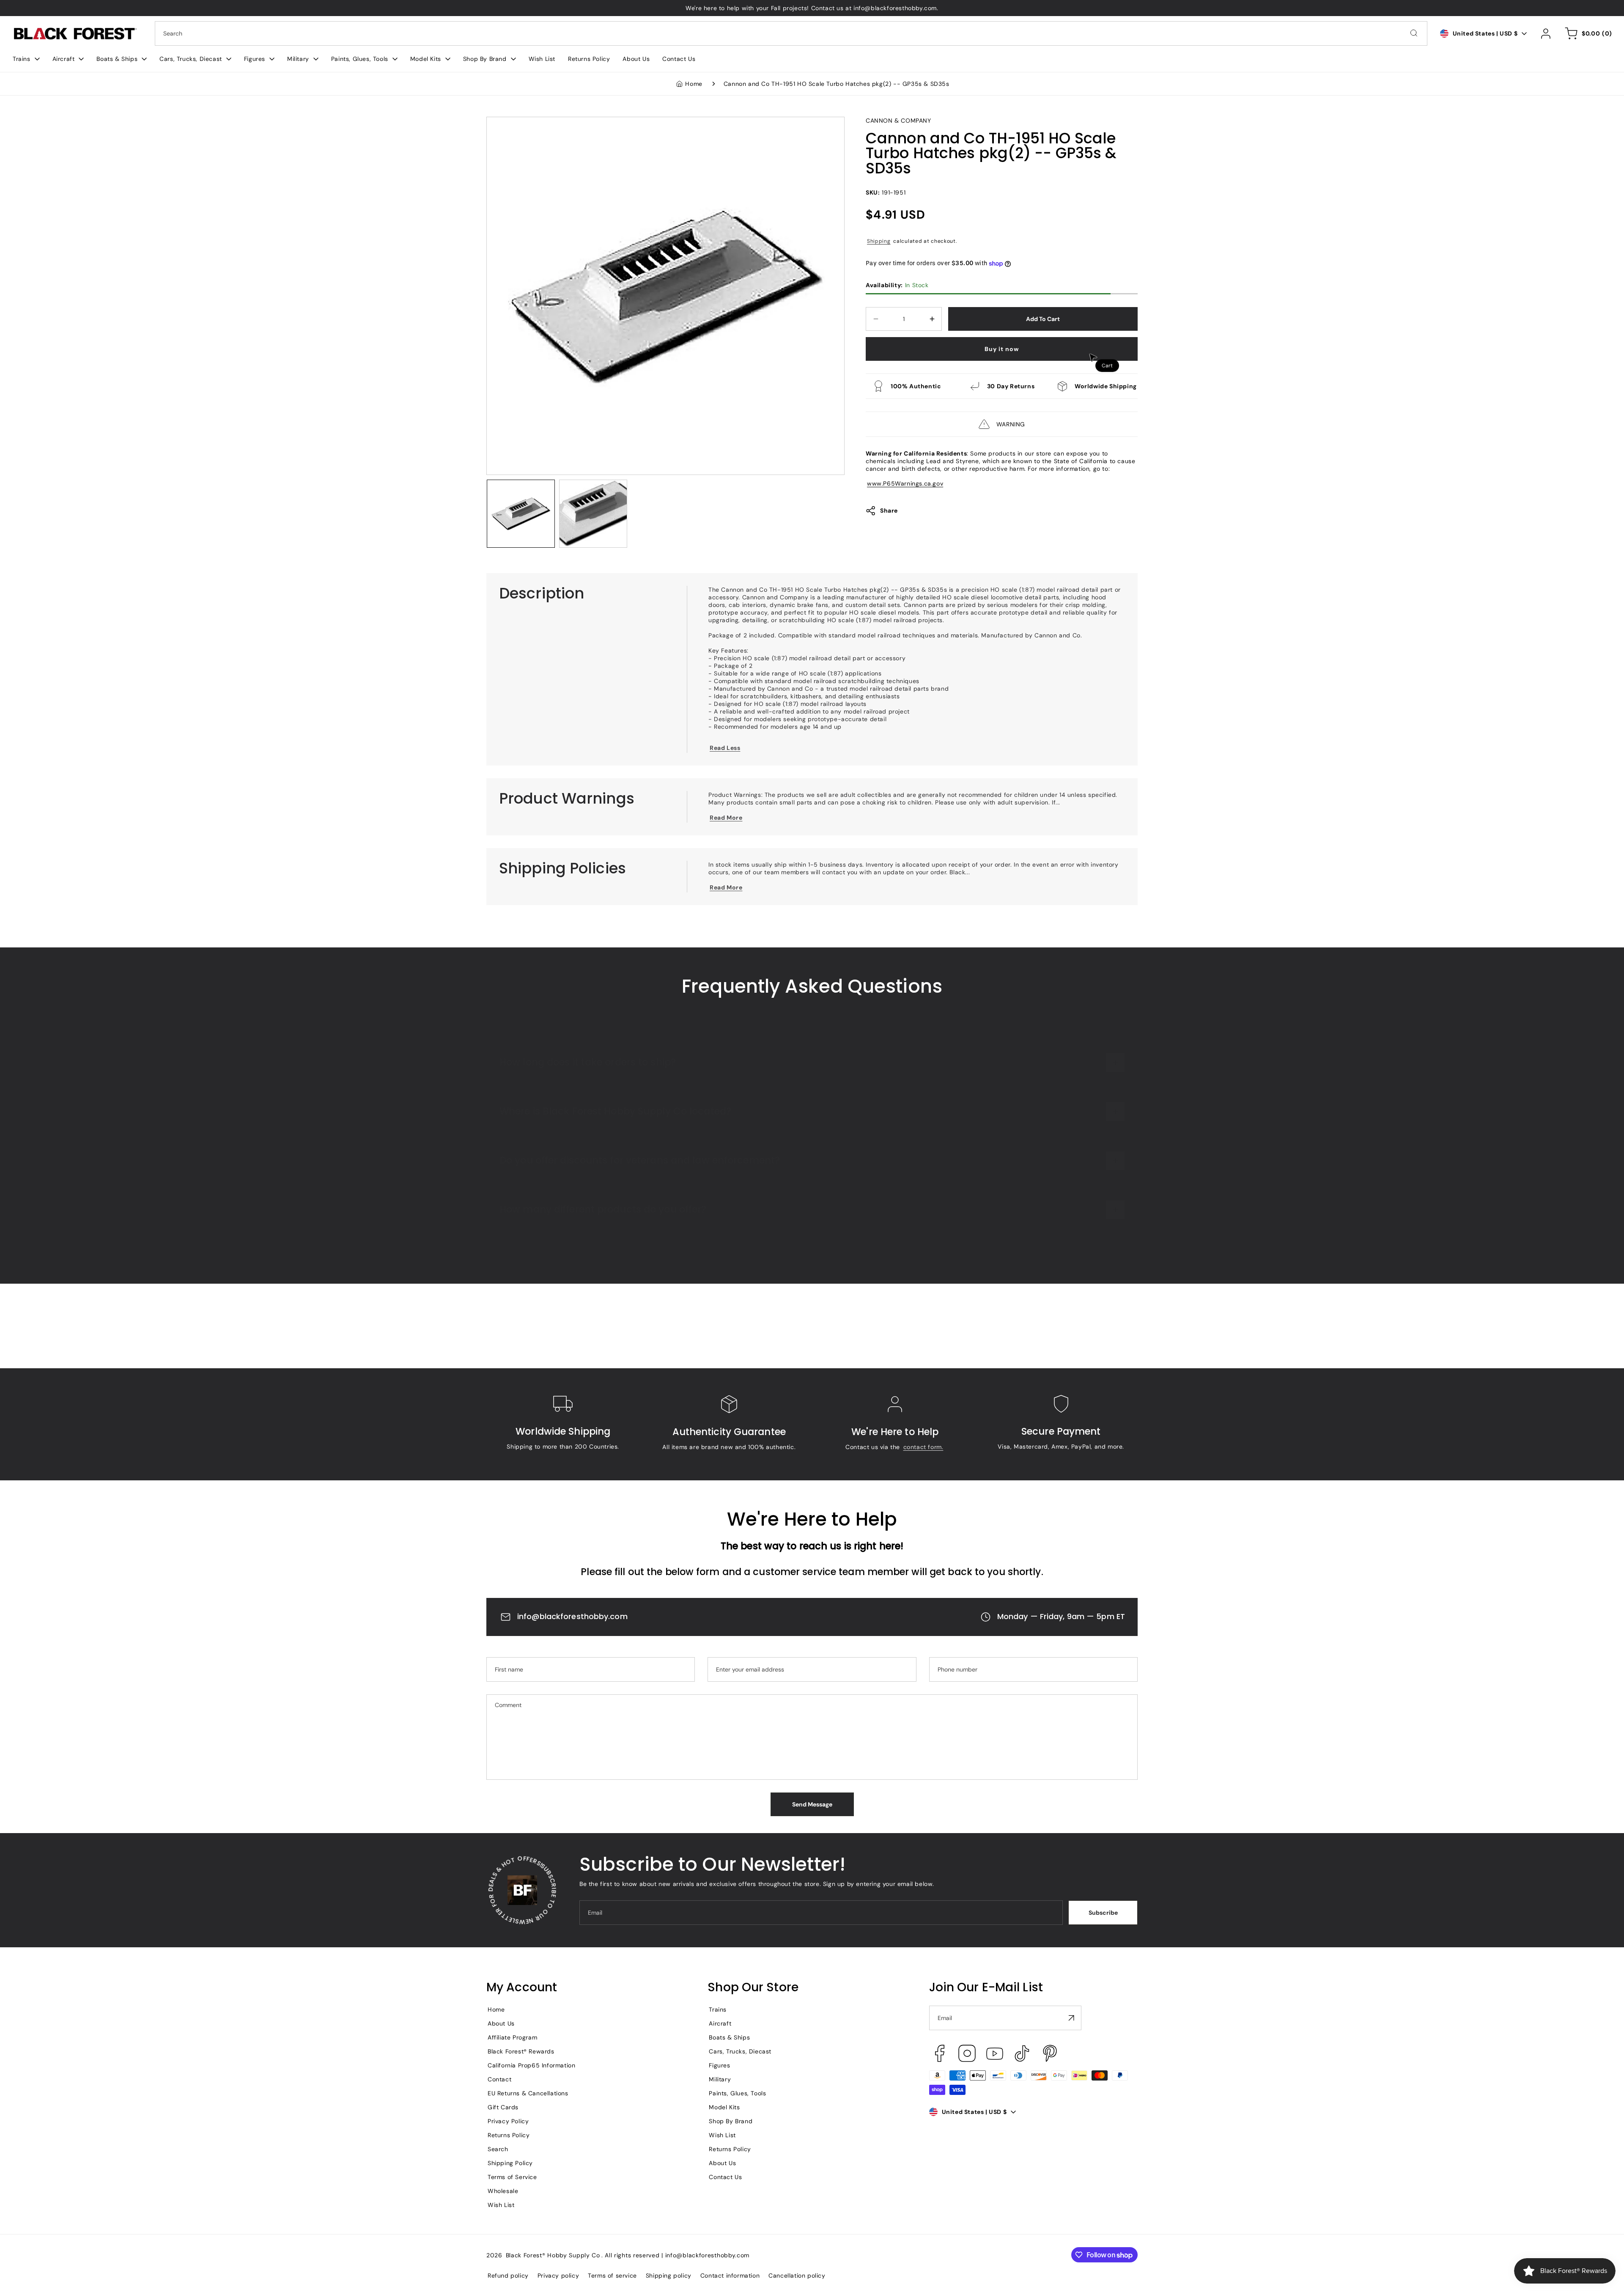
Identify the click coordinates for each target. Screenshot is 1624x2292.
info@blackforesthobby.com (572, 1616)
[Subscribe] (1072, 2018)
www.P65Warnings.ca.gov (905, 483)
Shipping (879, 241)
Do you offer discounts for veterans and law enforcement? (640, 1230)
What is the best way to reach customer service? (617, 1033)
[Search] (1414, 33)
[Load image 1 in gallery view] (521, 514)
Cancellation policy (797, 2276)
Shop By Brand (731, 2121)
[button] (26, 59)
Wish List (501, 2205)
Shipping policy (669, 2276)
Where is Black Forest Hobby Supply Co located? (615, 1180)
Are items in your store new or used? (587, 1082)
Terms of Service (512, 2177)
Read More (726, 818)
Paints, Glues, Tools (737, 2093)
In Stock (897, 285)
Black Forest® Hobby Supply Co (553, 2255)
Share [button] (889, 511)
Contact (499, 2079)
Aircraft (720, 2023)
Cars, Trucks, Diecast (740, 2051)
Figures (719, 2065)
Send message (812, 1804)
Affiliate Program (512, 2037)
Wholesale (503, 2191)
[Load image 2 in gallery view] (593, 514)
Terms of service (612, 2276)
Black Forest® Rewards (521, 2051)
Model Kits (724, 2107)
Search (498, 2149)
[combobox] (791, 33)
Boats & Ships (729, 2037)
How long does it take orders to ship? (588, 1131)
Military (720, 2079)
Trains (718, 2009)
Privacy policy (558, 2276)
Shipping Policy (510, 2163)
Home (694, 84)
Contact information (730, 2276)
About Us (501, 2023)
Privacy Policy (508, 2121)
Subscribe (1103, 1913)
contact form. (923, 1447)
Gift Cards (503, 2107)
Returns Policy (509, 2135)
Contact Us (725, 2177)
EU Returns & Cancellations (528, 2093)
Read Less (725, 748)
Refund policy (508, 2276)
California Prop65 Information (531, 2065)
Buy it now (1002, 349)
